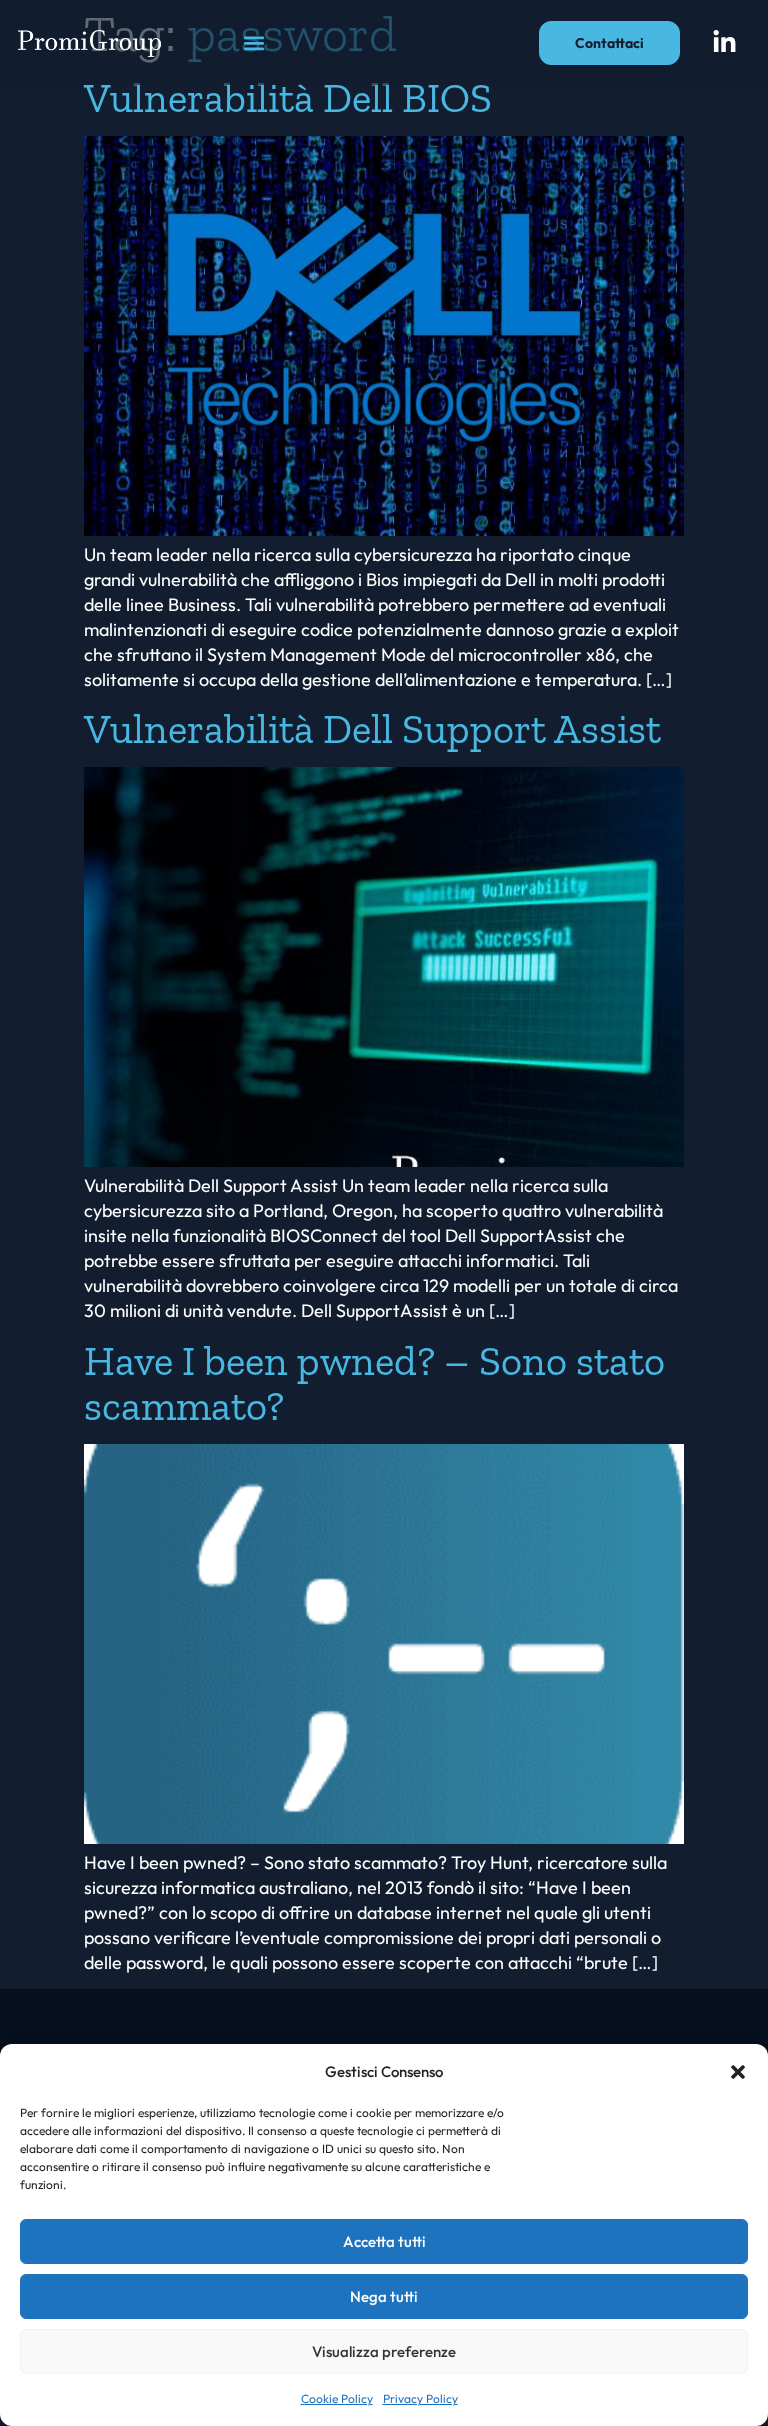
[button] (738, 2072)
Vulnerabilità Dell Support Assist (372, 728)
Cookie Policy (337, 2398)
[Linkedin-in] (725, 43)
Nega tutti (384, 2296)
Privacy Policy (420, 2398)
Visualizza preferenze (384, 2351)
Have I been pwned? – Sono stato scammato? (374, 1383)
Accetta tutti (384, 2241)
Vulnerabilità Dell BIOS (288, 97)
